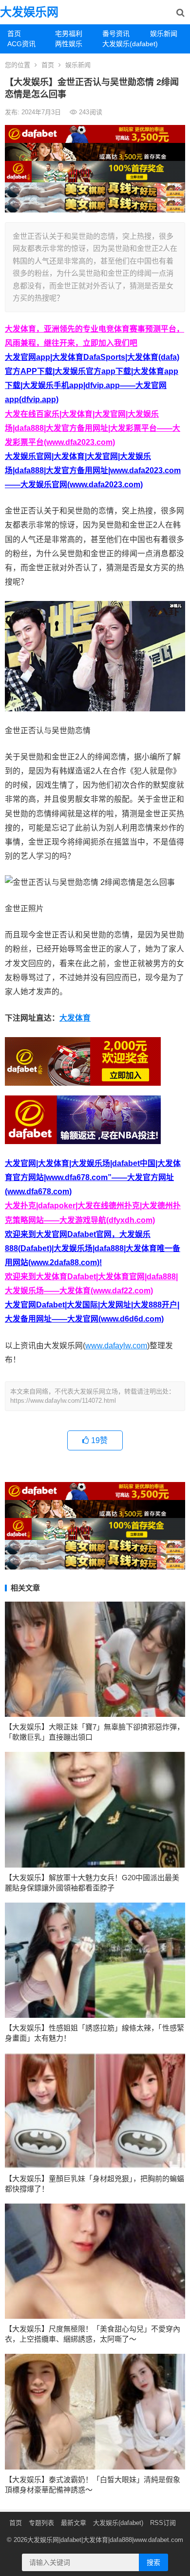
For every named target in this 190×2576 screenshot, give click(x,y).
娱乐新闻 (78, 65)
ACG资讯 (21, 44)
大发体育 (75, 1018)
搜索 (153, 2562)
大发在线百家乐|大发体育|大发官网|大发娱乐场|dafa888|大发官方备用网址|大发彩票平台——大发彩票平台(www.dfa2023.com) (93, 428)
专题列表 (41, 2523)
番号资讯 (116, 34)
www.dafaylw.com (116, 1346)
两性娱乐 (69, 44)
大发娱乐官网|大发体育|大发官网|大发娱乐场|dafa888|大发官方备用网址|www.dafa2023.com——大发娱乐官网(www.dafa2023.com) (93, 470)
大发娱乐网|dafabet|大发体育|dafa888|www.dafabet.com (105, 2540)
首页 (14, 34)
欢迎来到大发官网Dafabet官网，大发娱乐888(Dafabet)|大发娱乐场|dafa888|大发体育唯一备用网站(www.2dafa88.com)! (93, 1248)
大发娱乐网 (29, 12)
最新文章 (74, 2523)
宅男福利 (69, 34)
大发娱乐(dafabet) (123, 44)
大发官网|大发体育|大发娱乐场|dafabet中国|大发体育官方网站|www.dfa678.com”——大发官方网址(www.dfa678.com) (93, 1177)
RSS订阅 (163, 2523)
